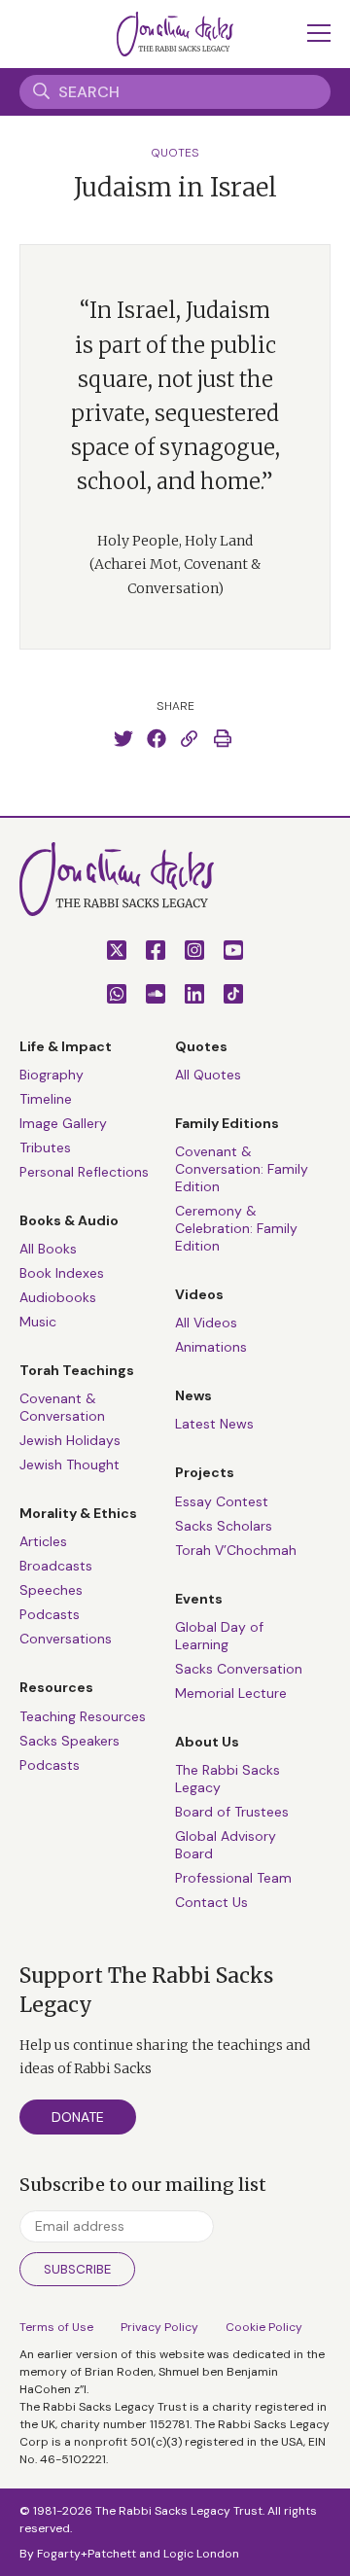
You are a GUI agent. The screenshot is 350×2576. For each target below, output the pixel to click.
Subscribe (77, 2269)
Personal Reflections (84, 1172)
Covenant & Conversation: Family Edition (242, 1169)
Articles (43, 1541)
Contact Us (211, 1902)
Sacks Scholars (224, 1526)
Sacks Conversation (239, 1669)
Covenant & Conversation (62, 1407)
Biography (52, 1075)
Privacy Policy (159, 2327)
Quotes (175, 153)
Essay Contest (222, 1501)
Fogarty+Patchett (87, 2554)
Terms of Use (56, 2327)
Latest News (214, 1424)
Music (38, 1322)
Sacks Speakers (70, 1741)
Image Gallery (63, 1123)
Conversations (66, 1639)
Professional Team (233, 1878)
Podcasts (50, 1614)
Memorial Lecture (231, 1693)
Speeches (51, 1590)
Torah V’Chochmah (236, 1550)
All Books (48, 1249)
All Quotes (208, 1075)
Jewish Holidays (70, 1440)
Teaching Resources (83, 1716)
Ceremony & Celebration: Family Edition (236, 1228)
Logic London (201, 2554)
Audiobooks (58, 1297)
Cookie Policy (264, 2327)
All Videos (206, 1323)
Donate (78, 2117)
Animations (211, 1347)
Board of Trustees (232, 1812)
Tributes (45, 1147)
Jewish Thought (70, 1464)
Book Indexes (62, 1273)
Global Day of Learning (219, 1636)
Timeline (46, 1099)
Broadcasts (56, 1566)
